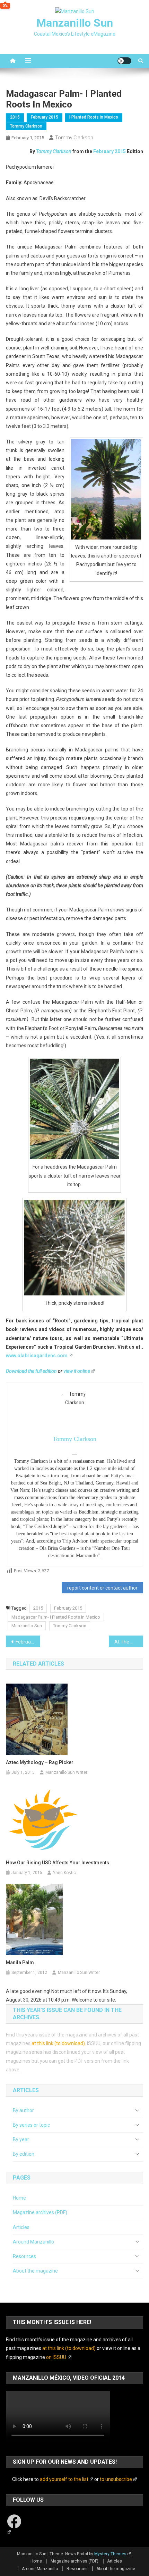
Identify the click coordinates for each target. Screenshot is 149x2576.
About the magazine (35, 2271)
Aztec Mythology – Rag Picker (40, 1762)
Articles (21, 2227)
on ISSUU (56, 2357)
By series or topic (31, 2125)
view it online (77, 1371)
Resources (24, 2256)
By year (21, 2139)
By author (23, 2110)
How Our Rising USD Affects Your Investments (58, 1863)
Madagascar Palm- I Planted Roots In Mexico (56, 1617)
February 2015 (45, 117)
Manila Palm (20, 1963)
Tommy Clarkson (26, 126)
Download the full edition (31, 1371)
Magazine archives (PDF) (40, 2212)
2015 (15, 117)
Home (19, 2198)
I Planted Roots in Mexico (94, 117)
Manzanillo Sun (75, 23)
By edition (24, 2154)
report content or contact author (102, 1588)
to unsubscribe (116, 2479)
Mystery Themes (110, 2554)
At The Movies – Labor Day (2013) (129, 1642)
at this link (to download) (58, 2043)
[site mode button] (124, 61)
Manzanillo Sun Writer (66, 1772)
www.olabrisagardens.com (37, 1356)
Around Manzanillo (33, 2242)
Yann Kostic (64, 1873)
